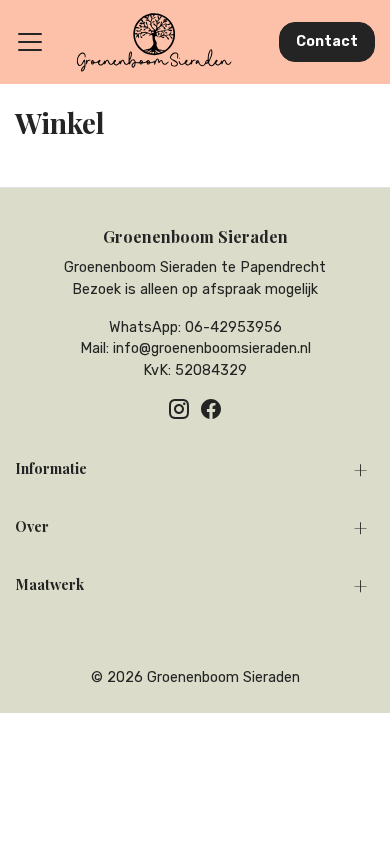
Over (32, 526)
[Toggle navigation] (30, 42)
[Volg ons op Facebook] (211, 409)
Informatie (51, 468)
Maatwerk (49, 584)
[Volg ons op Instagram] (179, 409)
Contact (327, 41)
